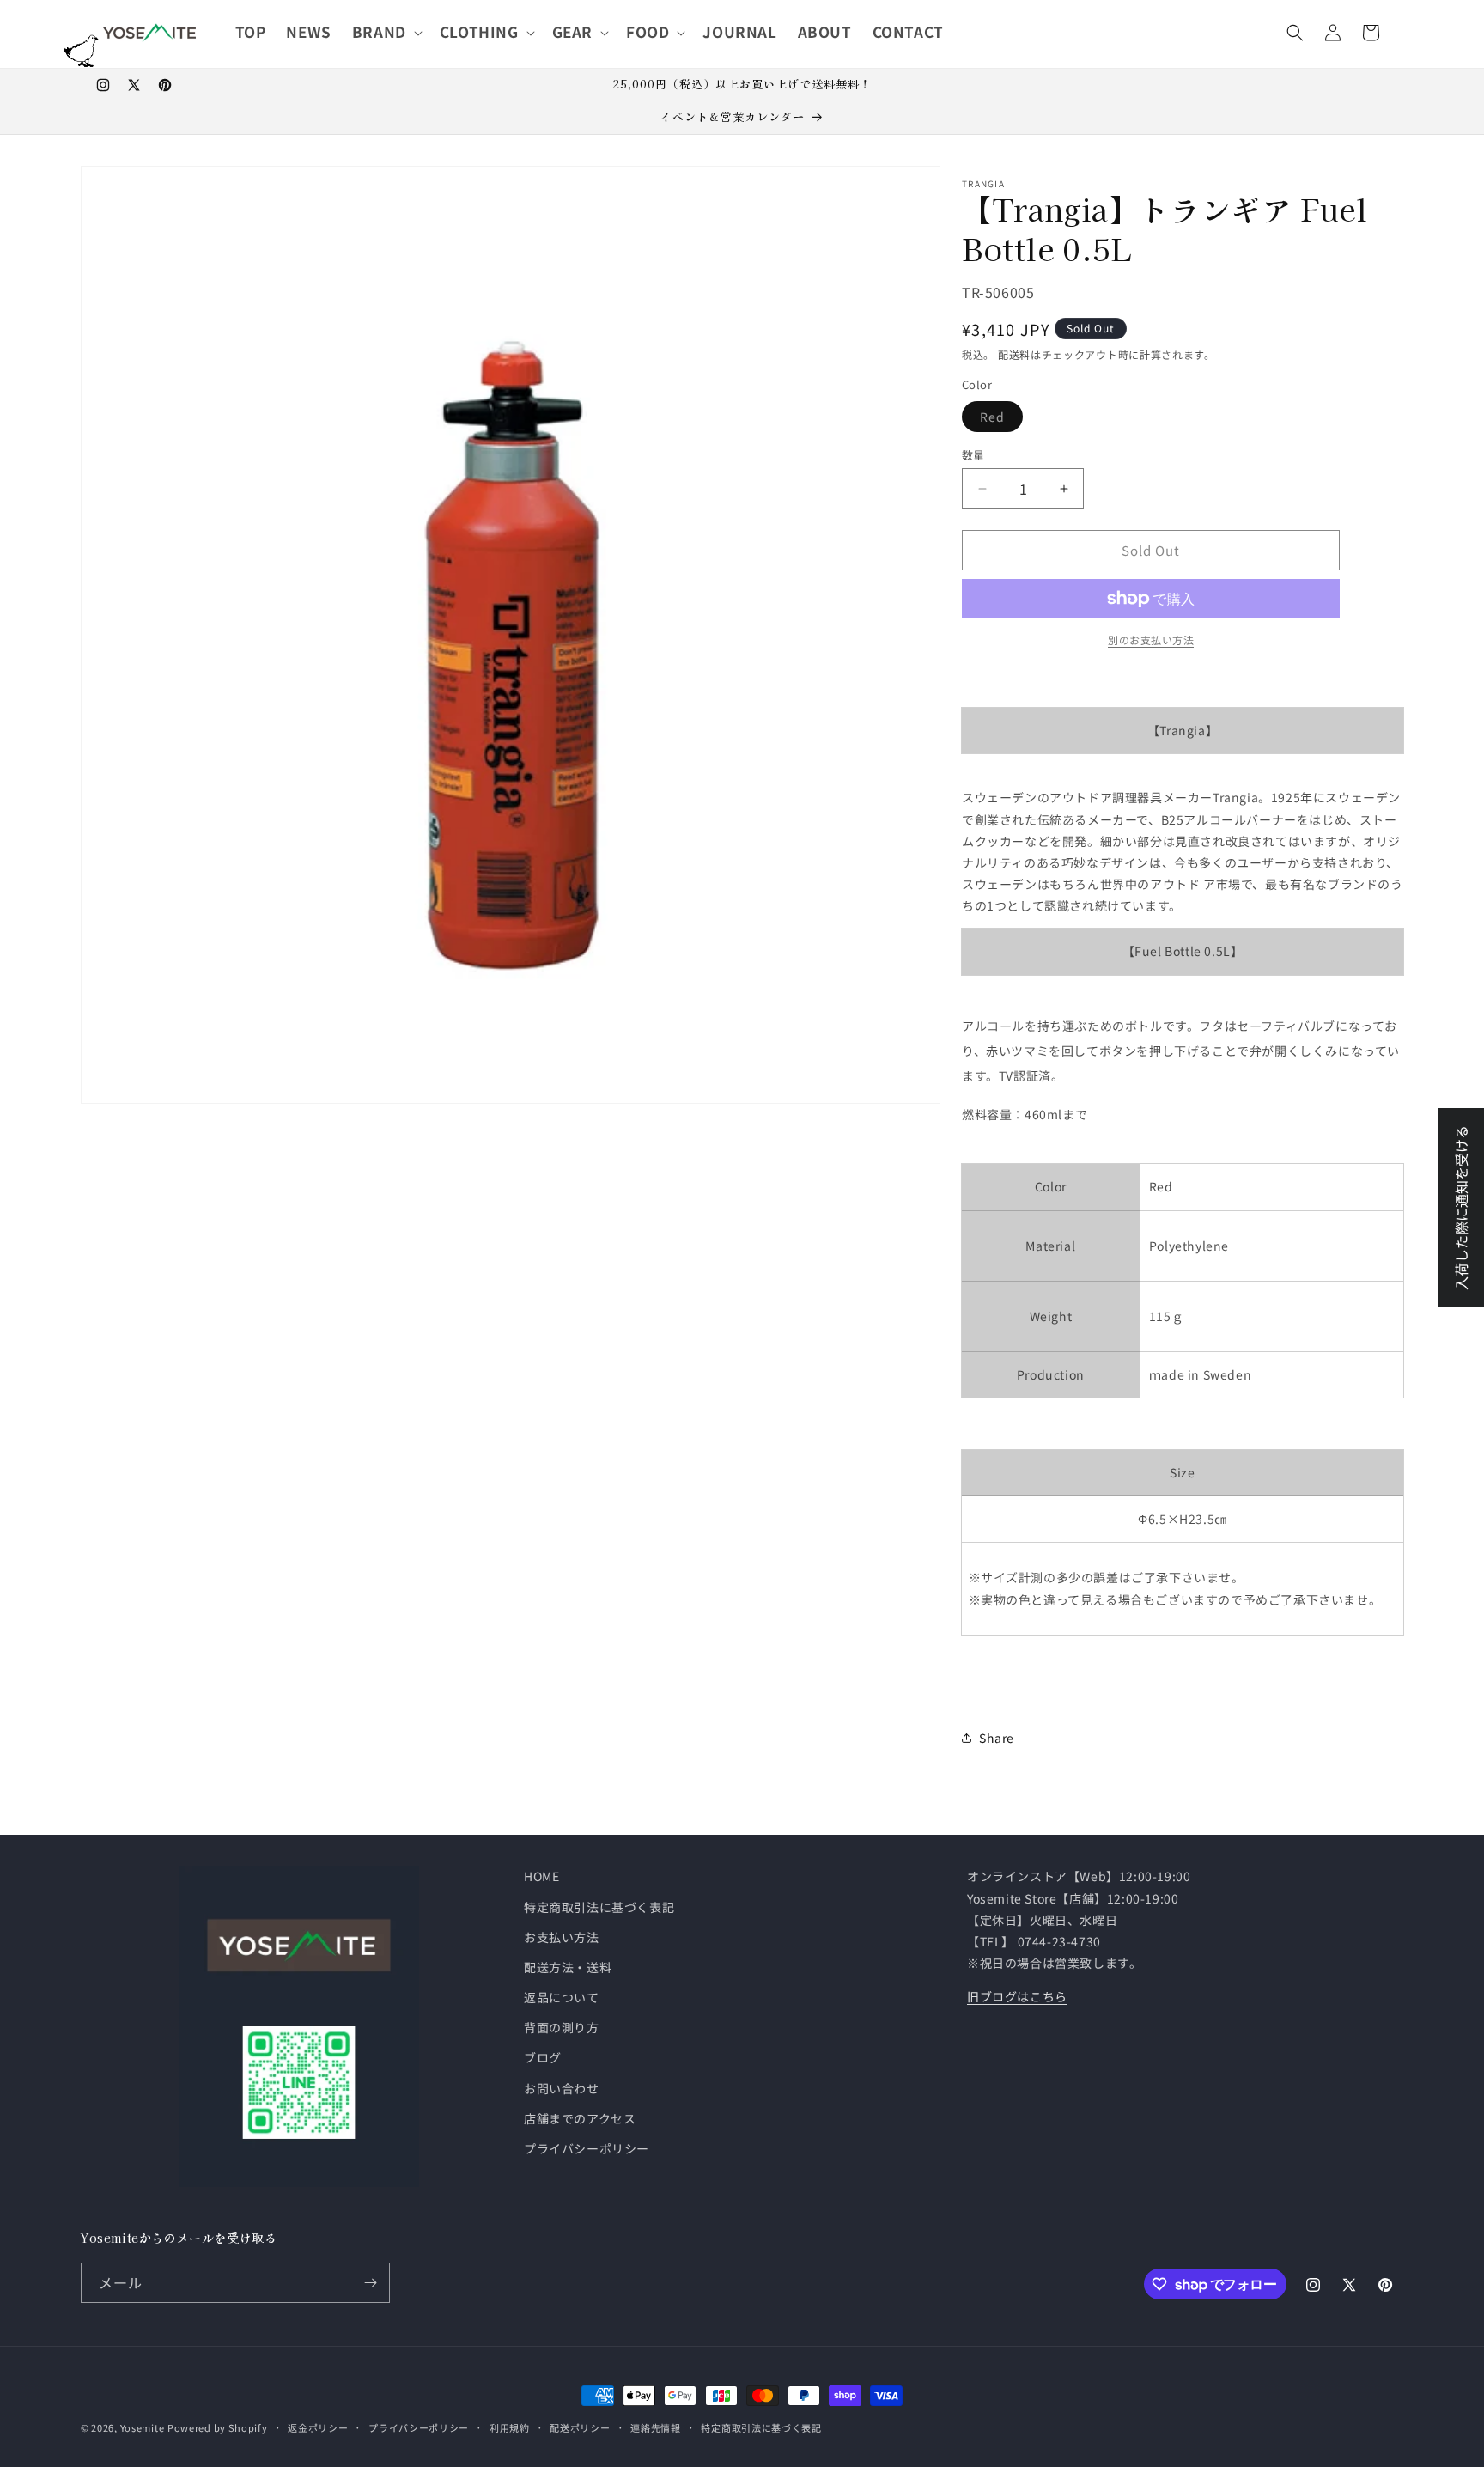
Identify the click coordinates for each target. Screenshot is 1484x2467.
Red (998, 420)
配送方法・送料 (568, 1967)
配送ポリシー (580, 2427)
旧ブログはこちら (1017, 1996)
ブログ (543, 2057)
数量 (973, 455)
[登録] (370, 2283)
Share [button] (997, 1738)
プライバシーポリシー (587, 2148)
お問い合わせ (562, 2088)
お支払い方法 (562, 1937)
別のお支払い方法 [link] (1151, 640)
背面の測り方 (562, 2027)
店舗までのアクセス (580, 2118)
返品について (562, 1997)
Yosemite (143, 2427)
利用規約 (510, 2427)
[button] (386, 32)
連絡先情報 (656, 2427)
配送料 (1014, 354)
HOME (541, 1876)
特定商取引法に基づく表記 (599, 1907)
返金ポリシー (318, 2427)
